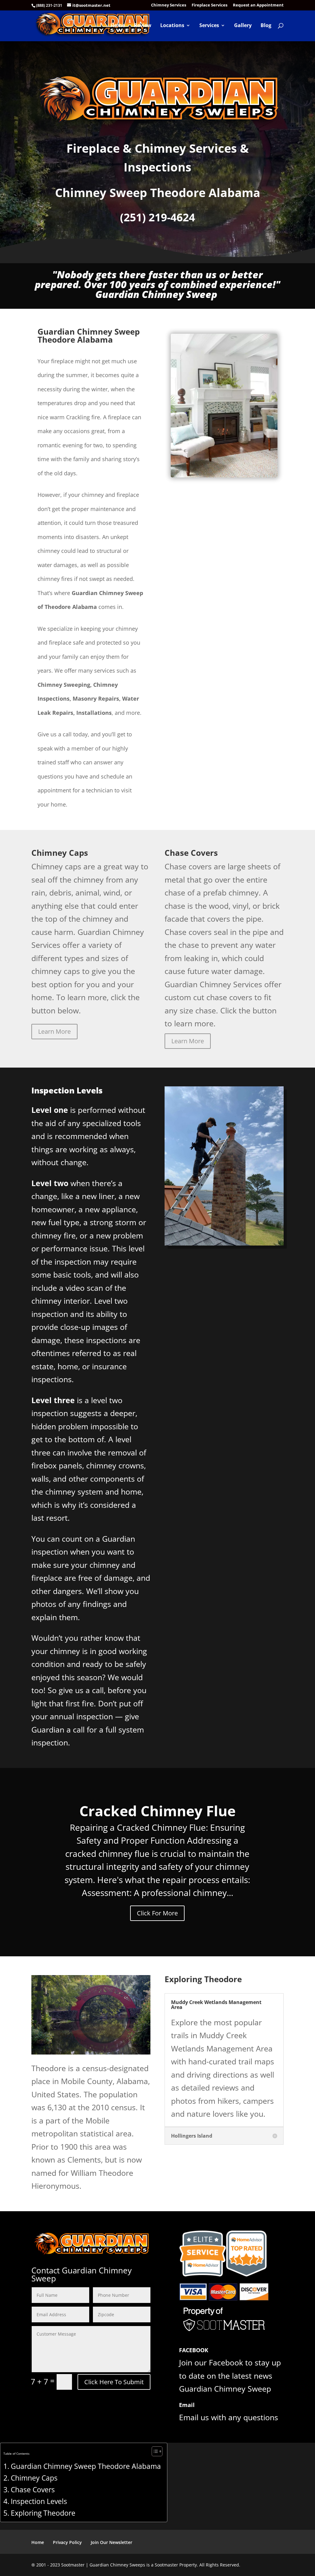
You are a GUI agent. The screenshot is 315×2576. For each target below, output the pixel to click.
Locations (172, 26)
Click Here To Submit (114, 2382)
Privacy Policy (67, 2542)
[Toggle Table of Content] (154, 2451)
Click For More (157, 1913)
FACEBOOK (194, 2350)
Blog (266, 26)
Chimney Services (169, 5)
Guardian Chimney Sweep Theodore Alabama (86, 2466)
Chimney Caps (34, 2478)
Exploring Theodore (43, 2513)
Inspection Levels (39, 2501)
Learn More (54, 1031)
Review (143, 26)
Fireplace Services (209, 5)
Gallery (243, 26)
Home (118, 26)
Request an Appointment (258, 5)
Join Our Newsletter (112, 2542)
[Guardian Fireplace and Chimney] (224, 474)
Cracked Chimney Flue (157, 1811)
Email (187, 2405)
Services (209, 26)
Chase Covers (33, 2490)
